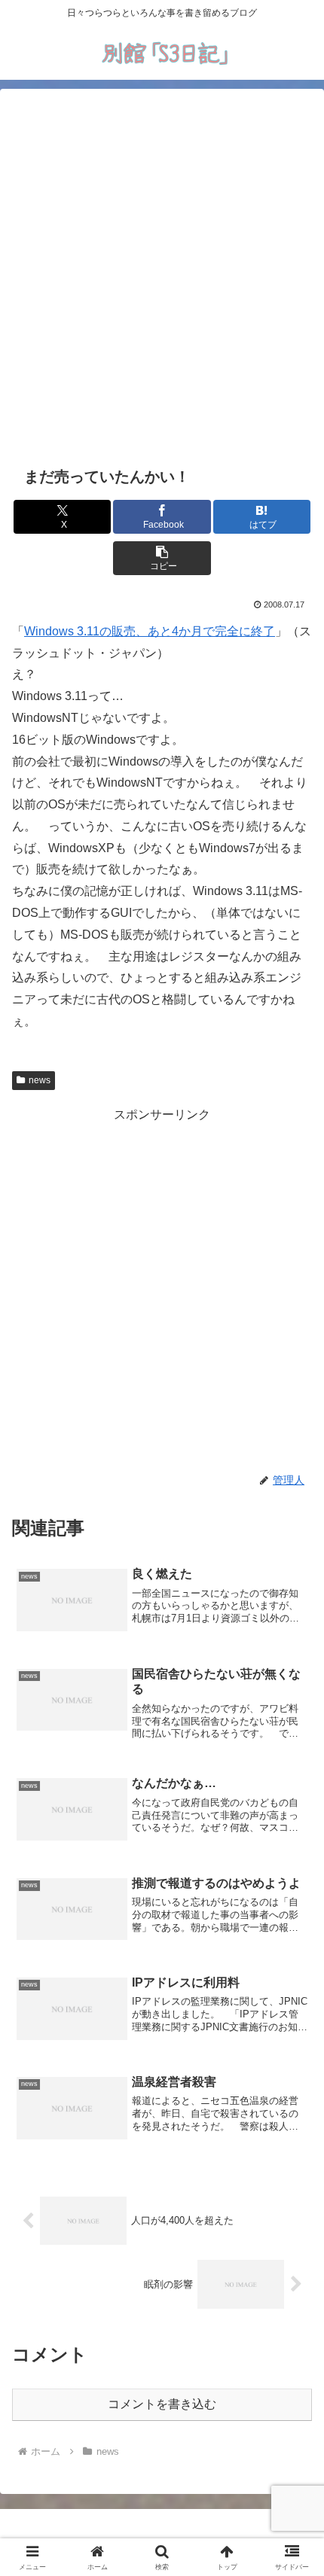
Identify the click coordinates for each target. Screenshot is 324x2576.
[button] (162, 558)
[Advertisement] (162, 275)
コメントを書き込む (162, 2404)
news (40, 1080)
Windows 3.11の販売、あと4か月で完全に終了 (150, 631)
